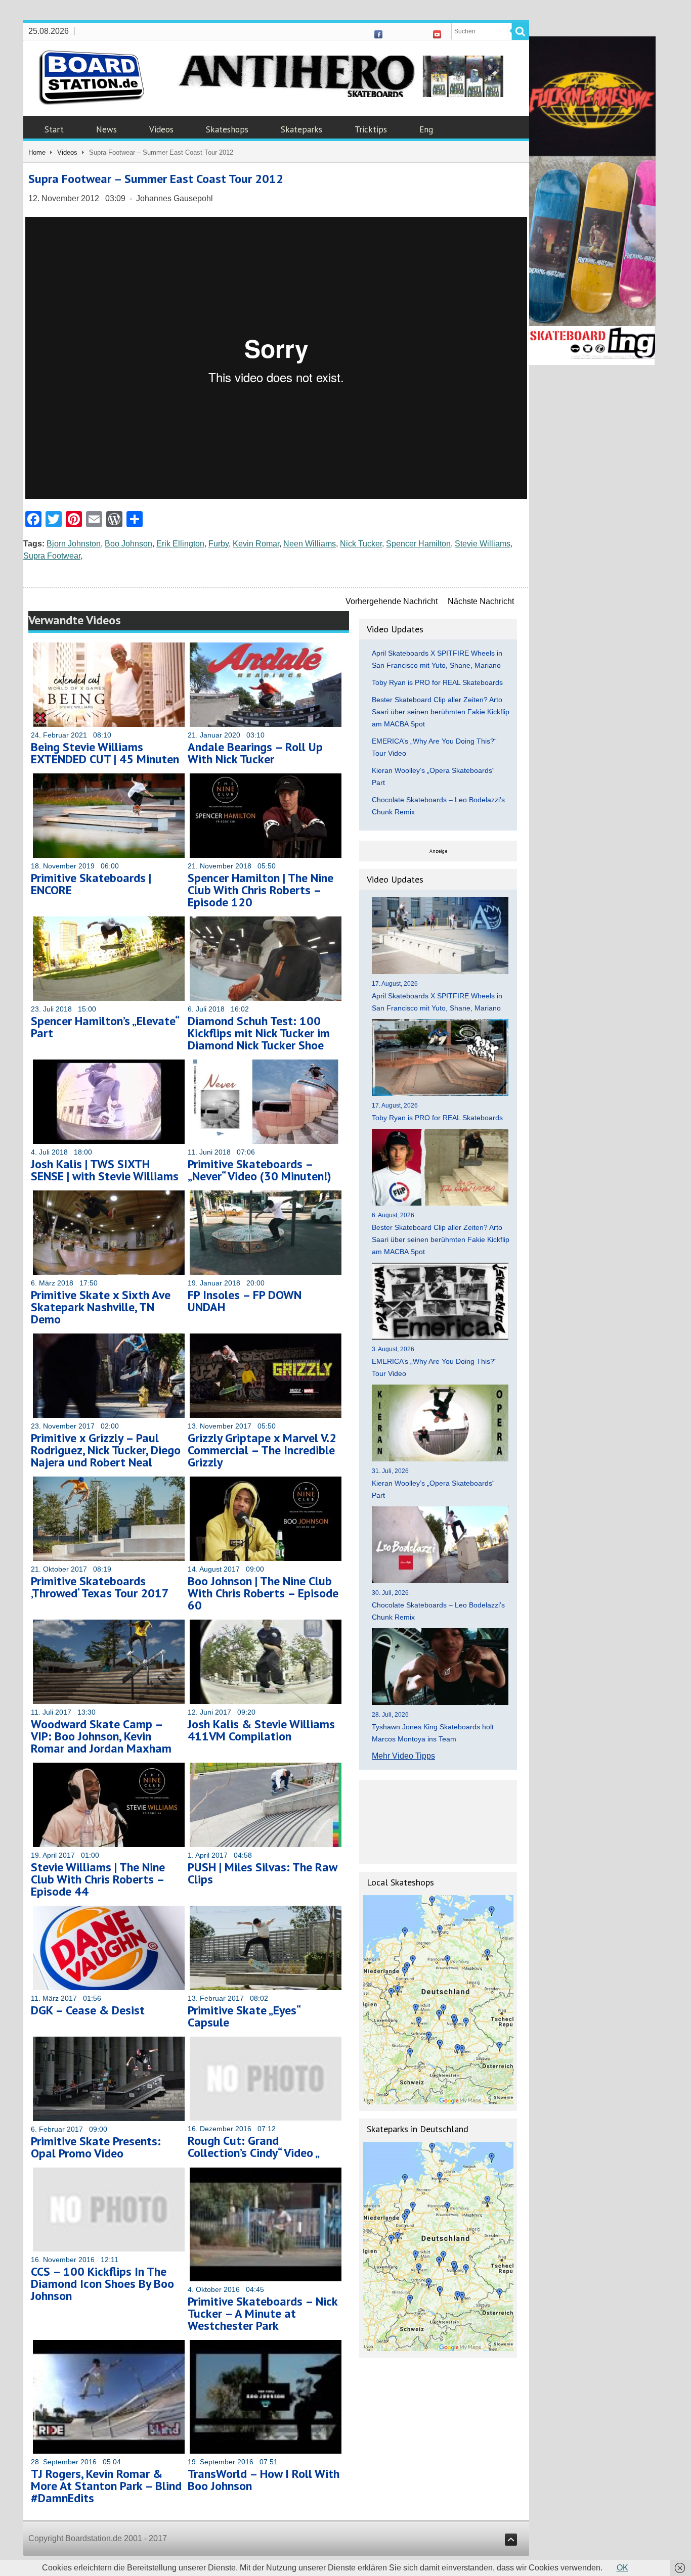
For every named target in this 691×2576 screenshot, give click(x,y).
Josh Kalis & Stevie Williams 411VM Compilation (261, 1730)
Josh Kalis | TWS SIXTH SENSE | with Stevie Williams (105, 1170)
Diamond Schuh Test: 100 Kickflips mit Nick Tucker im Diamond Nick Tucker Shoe (259, 1033)
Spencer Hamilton (418, 544)
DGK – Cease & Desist (88, 2010)
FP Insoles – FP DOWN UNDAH (245, 1301)
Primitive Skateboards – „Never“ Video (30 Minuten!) (260, 1170)
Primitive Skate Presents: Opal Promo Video (96, 2147)
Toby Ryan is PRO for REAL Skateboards (437, 682)
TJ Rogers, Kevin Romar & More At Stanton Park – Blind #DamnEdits (106, 2486)
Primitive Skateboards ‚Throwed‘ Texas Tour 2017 (100, 1587)
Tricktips (371, 129)
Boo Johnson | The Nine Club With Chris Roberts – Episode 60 (263, 1593)
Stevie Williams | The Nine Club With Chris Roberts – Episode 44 (98, 1879)
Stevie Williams (483, 544)
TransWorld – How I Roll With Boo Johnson (264, 2480)
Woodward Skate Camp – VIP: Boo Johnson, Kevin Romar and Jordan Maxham (101, 1736)
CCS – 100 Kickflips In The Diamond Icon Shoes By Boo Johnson (102, 2284)
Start (54, 129)
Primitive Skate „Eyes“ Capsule (244, 2016)
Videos (161, 129)
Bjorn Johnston (74, 544)
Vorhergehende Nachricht (392, 601)
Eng (426, 129)
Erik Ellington (180, 544)
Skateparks (301, 129)
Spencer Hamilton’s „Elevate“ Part (105, 1027)
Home (37, 152)
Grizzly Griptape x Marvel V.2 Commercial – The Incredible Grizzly (262, 1450)
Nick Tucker (361, 544)
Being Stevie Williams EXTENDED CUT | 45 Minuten (105, 753)
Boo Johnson (128, 544)
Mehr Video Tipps (403, 1756)
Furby (219, 544)
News (106, 129)
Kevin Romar (256, 544)
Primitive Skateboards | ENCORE (91, 884)
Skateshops (227, 129)
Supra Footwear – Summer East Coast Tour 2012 (156, 179)
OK (622, 2568)
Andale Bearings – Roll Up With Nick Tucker (255, 753)
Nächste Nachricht (481, 601)
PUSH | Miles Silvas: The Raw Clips (262, 1873)
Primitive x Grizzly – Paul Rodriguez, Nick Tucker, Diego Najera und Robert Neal (106, 1450)
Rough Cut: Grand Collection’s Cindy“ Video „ (254, 2147)
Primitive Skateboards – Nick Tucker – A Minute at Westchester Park (263, 2313)
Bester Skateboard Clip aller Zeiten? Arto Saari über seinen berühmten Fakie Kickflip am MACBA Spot (441, 712)
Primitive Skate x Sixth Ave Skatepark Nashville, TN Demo (101, 1307)
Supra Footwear (52, 556)
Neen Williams (310, 544)
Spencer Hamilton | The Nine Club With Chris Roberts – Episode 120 (261, 890)
